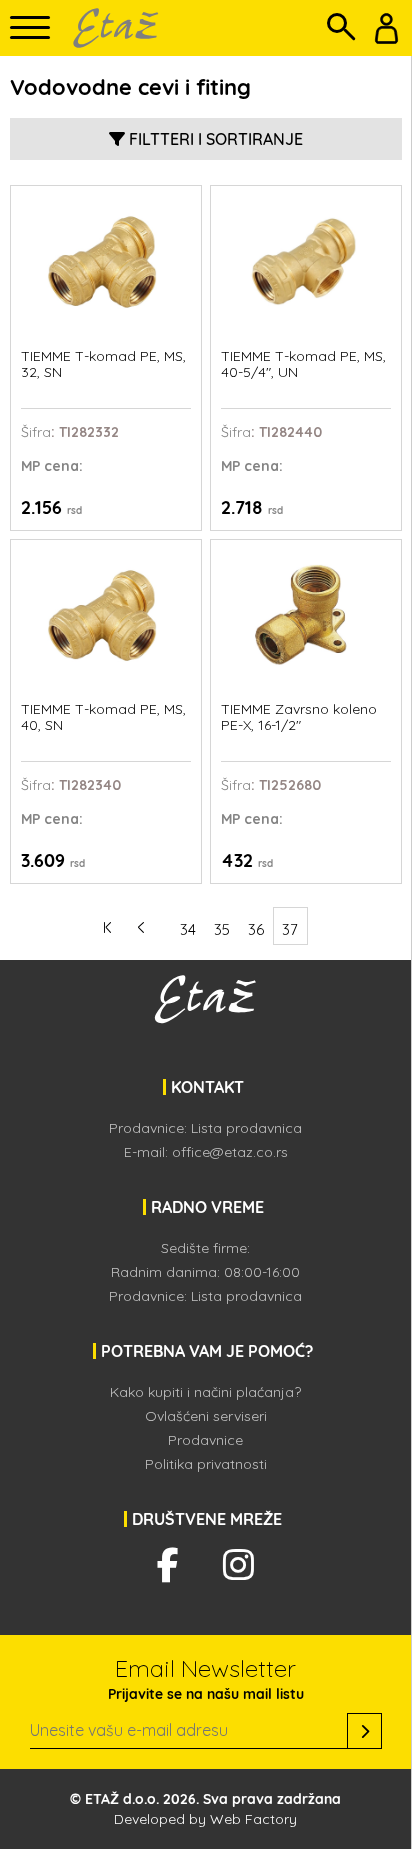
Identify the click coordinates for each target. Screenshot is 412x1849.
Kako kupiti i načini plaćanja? (205, 1392)
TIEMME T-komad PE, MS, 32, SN (103, 364)
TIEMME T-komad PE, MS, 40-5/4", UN (303, 364)
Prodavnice (205, 1440)
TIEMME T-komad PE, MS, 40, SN (103, 717)
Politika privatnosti (206, 1464)
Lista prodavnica (246, 1128)
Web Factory (253, 1819)
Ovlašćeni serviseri (206, 1416)
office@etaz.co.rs (230, 1152)
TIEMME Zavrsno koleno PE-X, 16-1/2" (299, 717)
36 (256, 929)
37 (290, 929)
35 (222, 929)
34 (188, 929)
